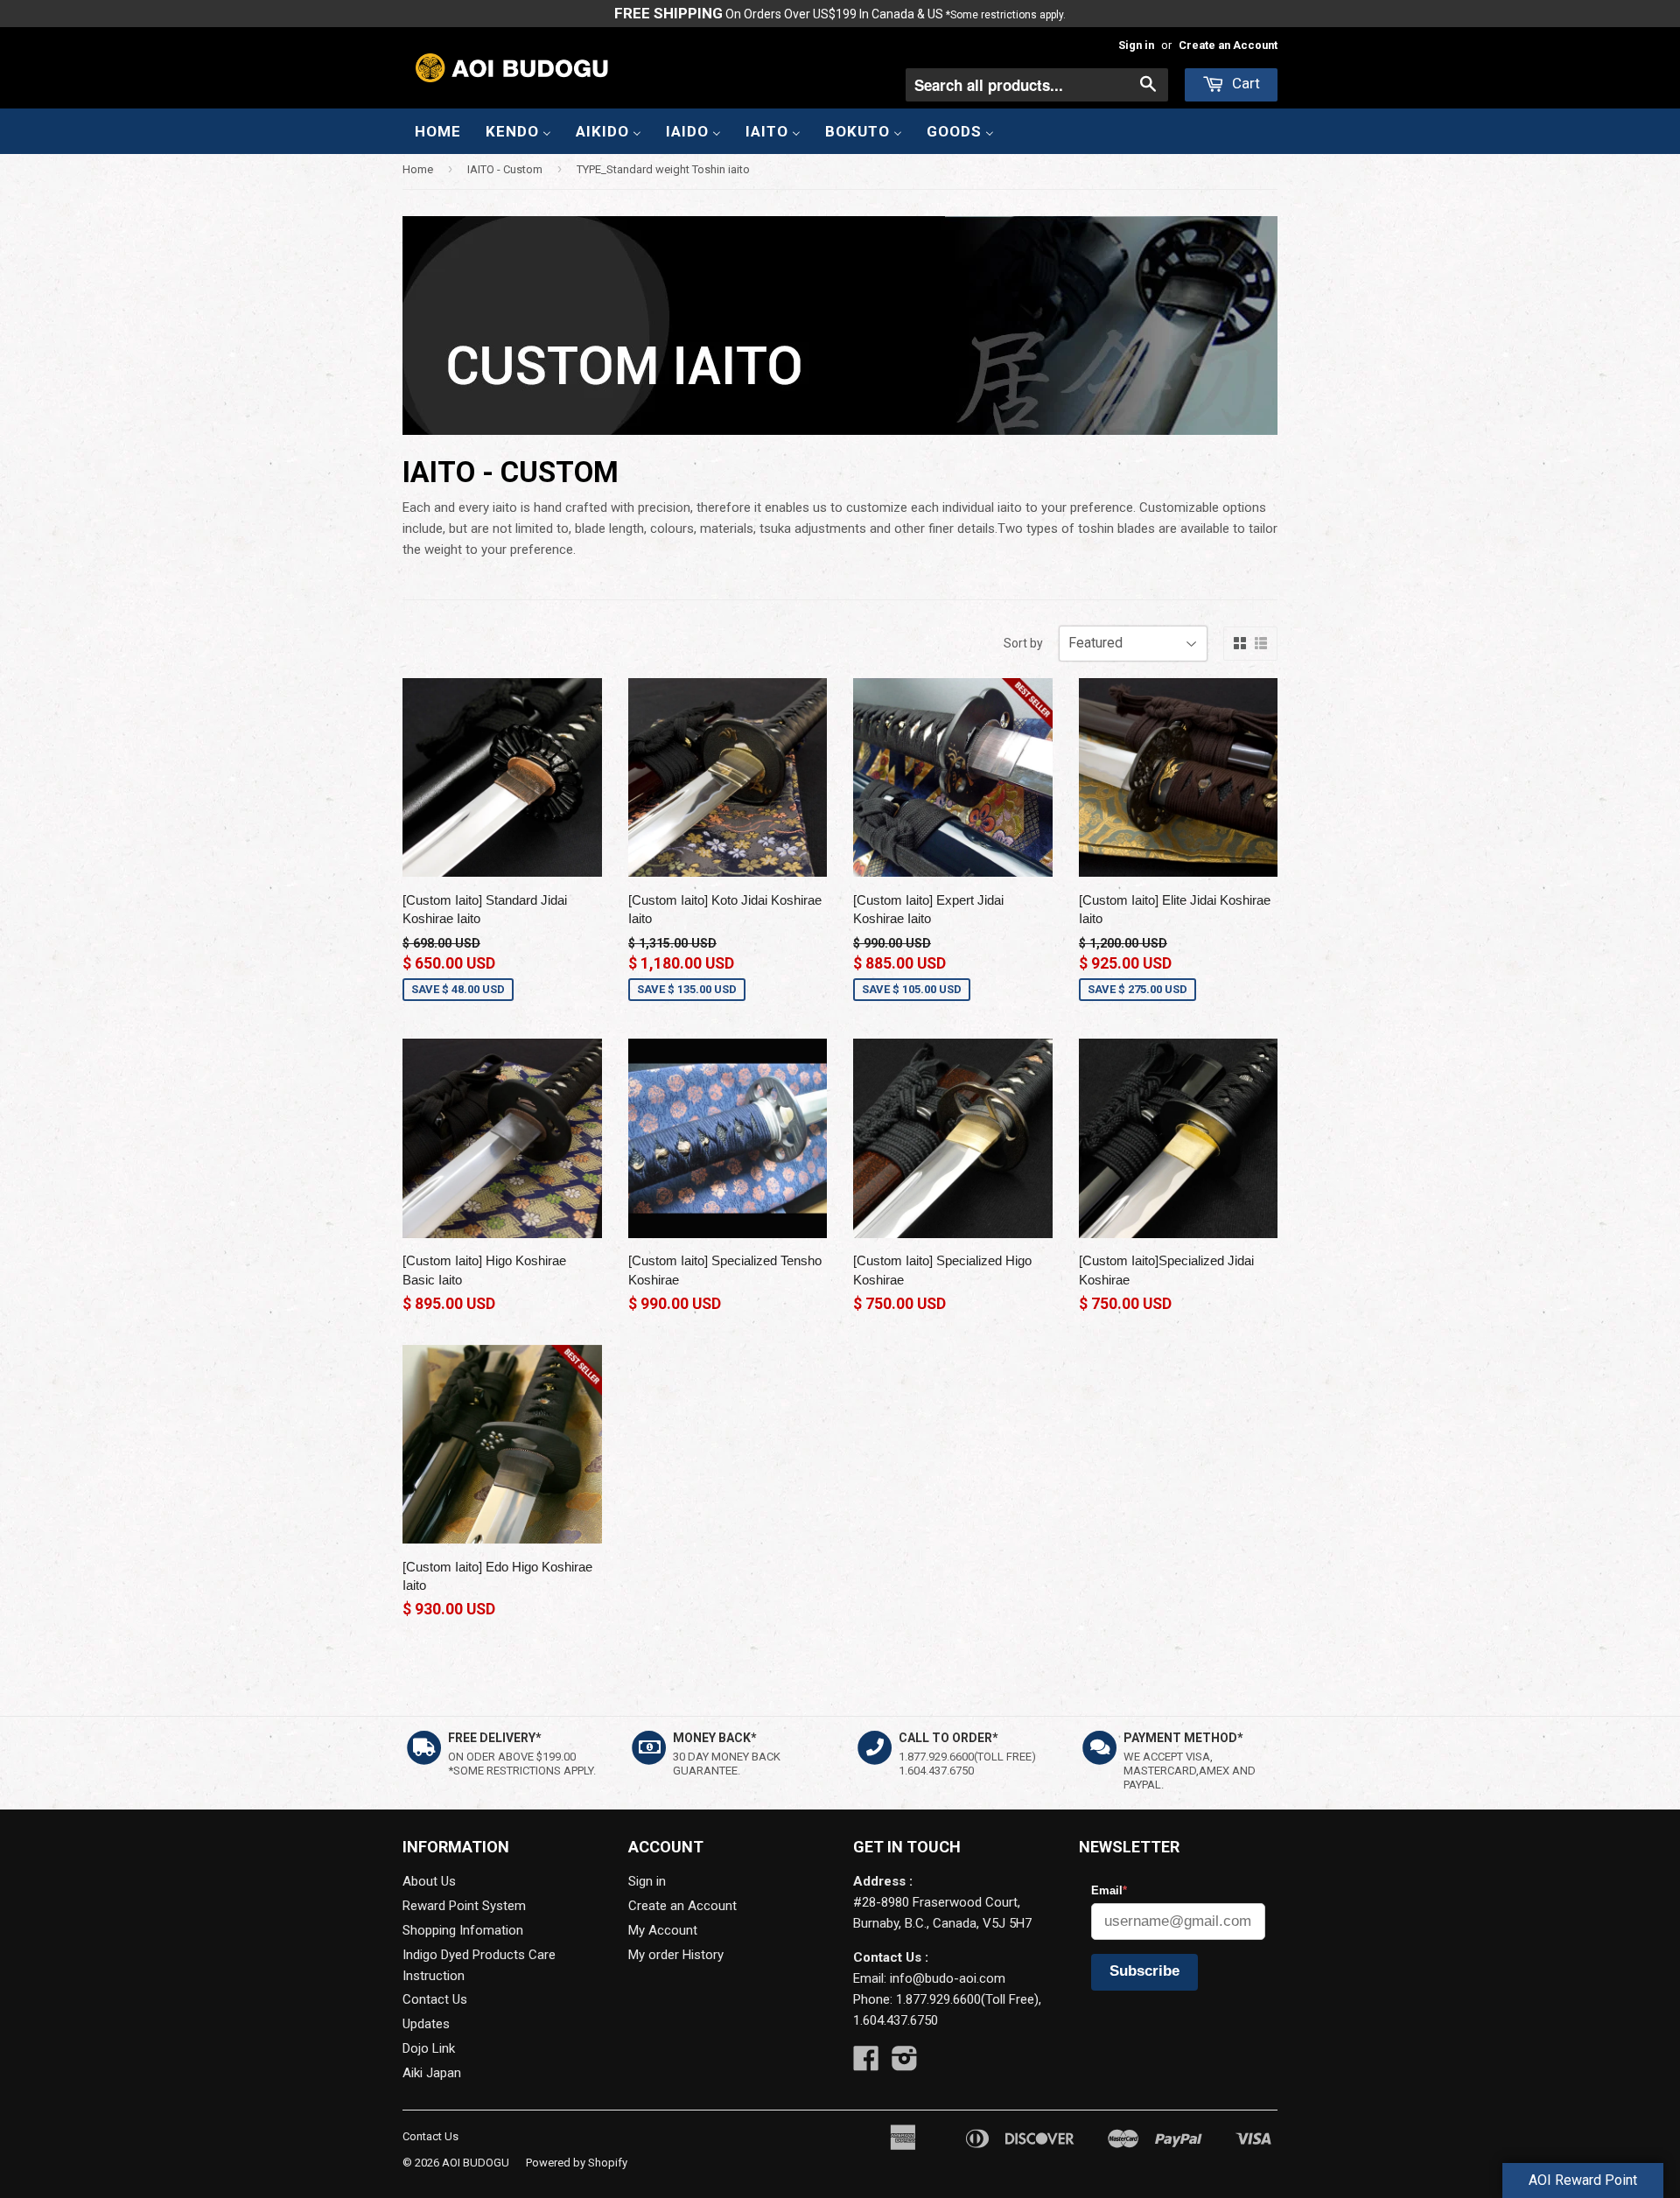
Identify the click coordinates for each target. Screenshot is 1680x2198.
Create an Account (1228, 45)
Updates (426, 2024)
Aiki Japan (432, 2073)
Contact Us (435, 1999)
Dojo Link (429, 2048)
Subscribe (1144, 1971)
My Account (663, 1930)
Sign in (1136, 45)
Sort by (1023, 643)
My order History (676, 1955)
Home (418, 169)
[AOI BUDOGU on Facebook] (866, 2064)
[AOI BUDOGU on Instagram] (905, 2064)
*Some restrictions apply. (1006, 15)
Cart (1244, 83)
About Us (429, 1881)
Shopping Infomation (463, 1930)
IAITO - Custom (505, 169)
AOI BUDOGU (476, 2163)
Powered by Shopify (577, 2163)
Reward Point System (464, 1906)
